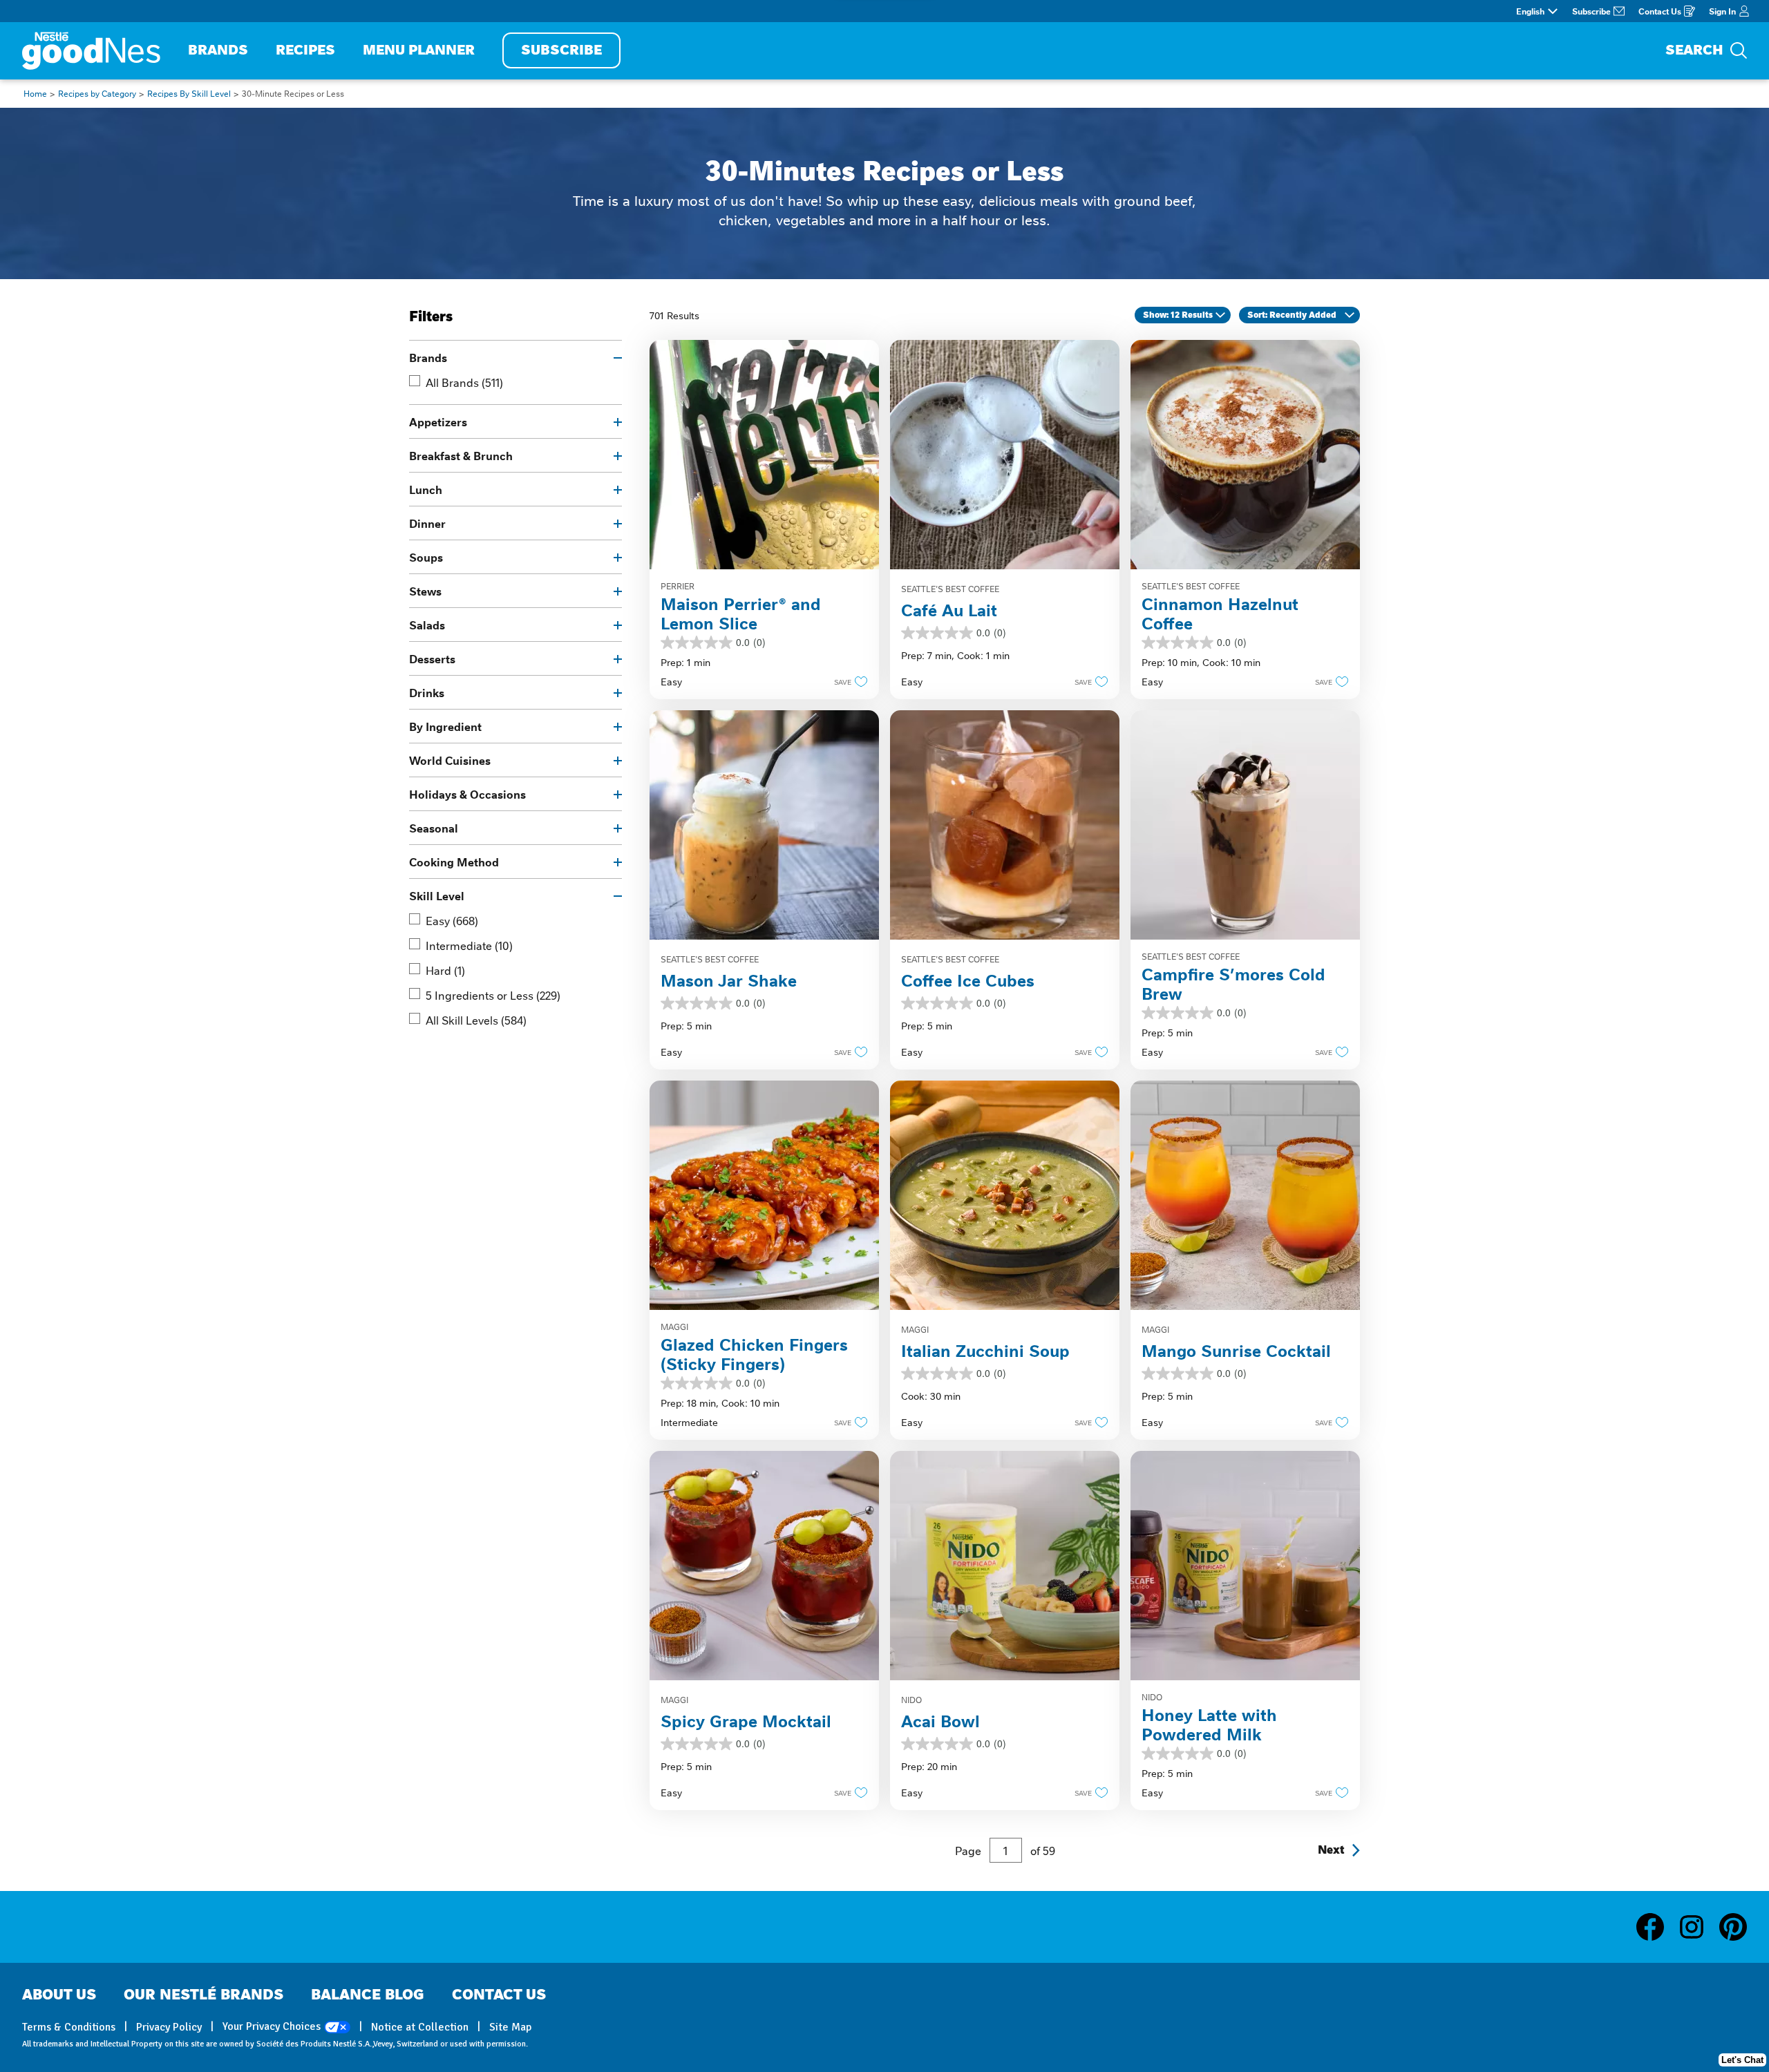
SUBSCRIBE (561, 50)
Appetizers (438, 421)
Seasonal (434, 828)
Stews (425, 591)
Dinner (427, 523)
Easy (452, 920)
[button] (847, 681)
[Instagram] (1699, 1927)
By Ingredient (445, 726)
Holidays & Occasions (467, 794)
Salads (427, 625)
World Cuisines (450, 760)
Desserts (432, 658)
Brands (428, 357)
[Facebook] (1657, 1927)
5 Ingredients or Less (493, 995)
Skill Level (437, 895)
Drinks (427, 692)
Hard (445, 970)
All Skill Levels (476, 1020)
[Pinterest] (1733, 1927)
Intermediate (469, 945)
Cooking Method (454, 862)
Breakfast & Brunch (461, 455)
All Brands (464, 382)
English (1530, 11)
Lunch (426, 489)
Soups (426, 557)
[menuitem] (218, 51)
